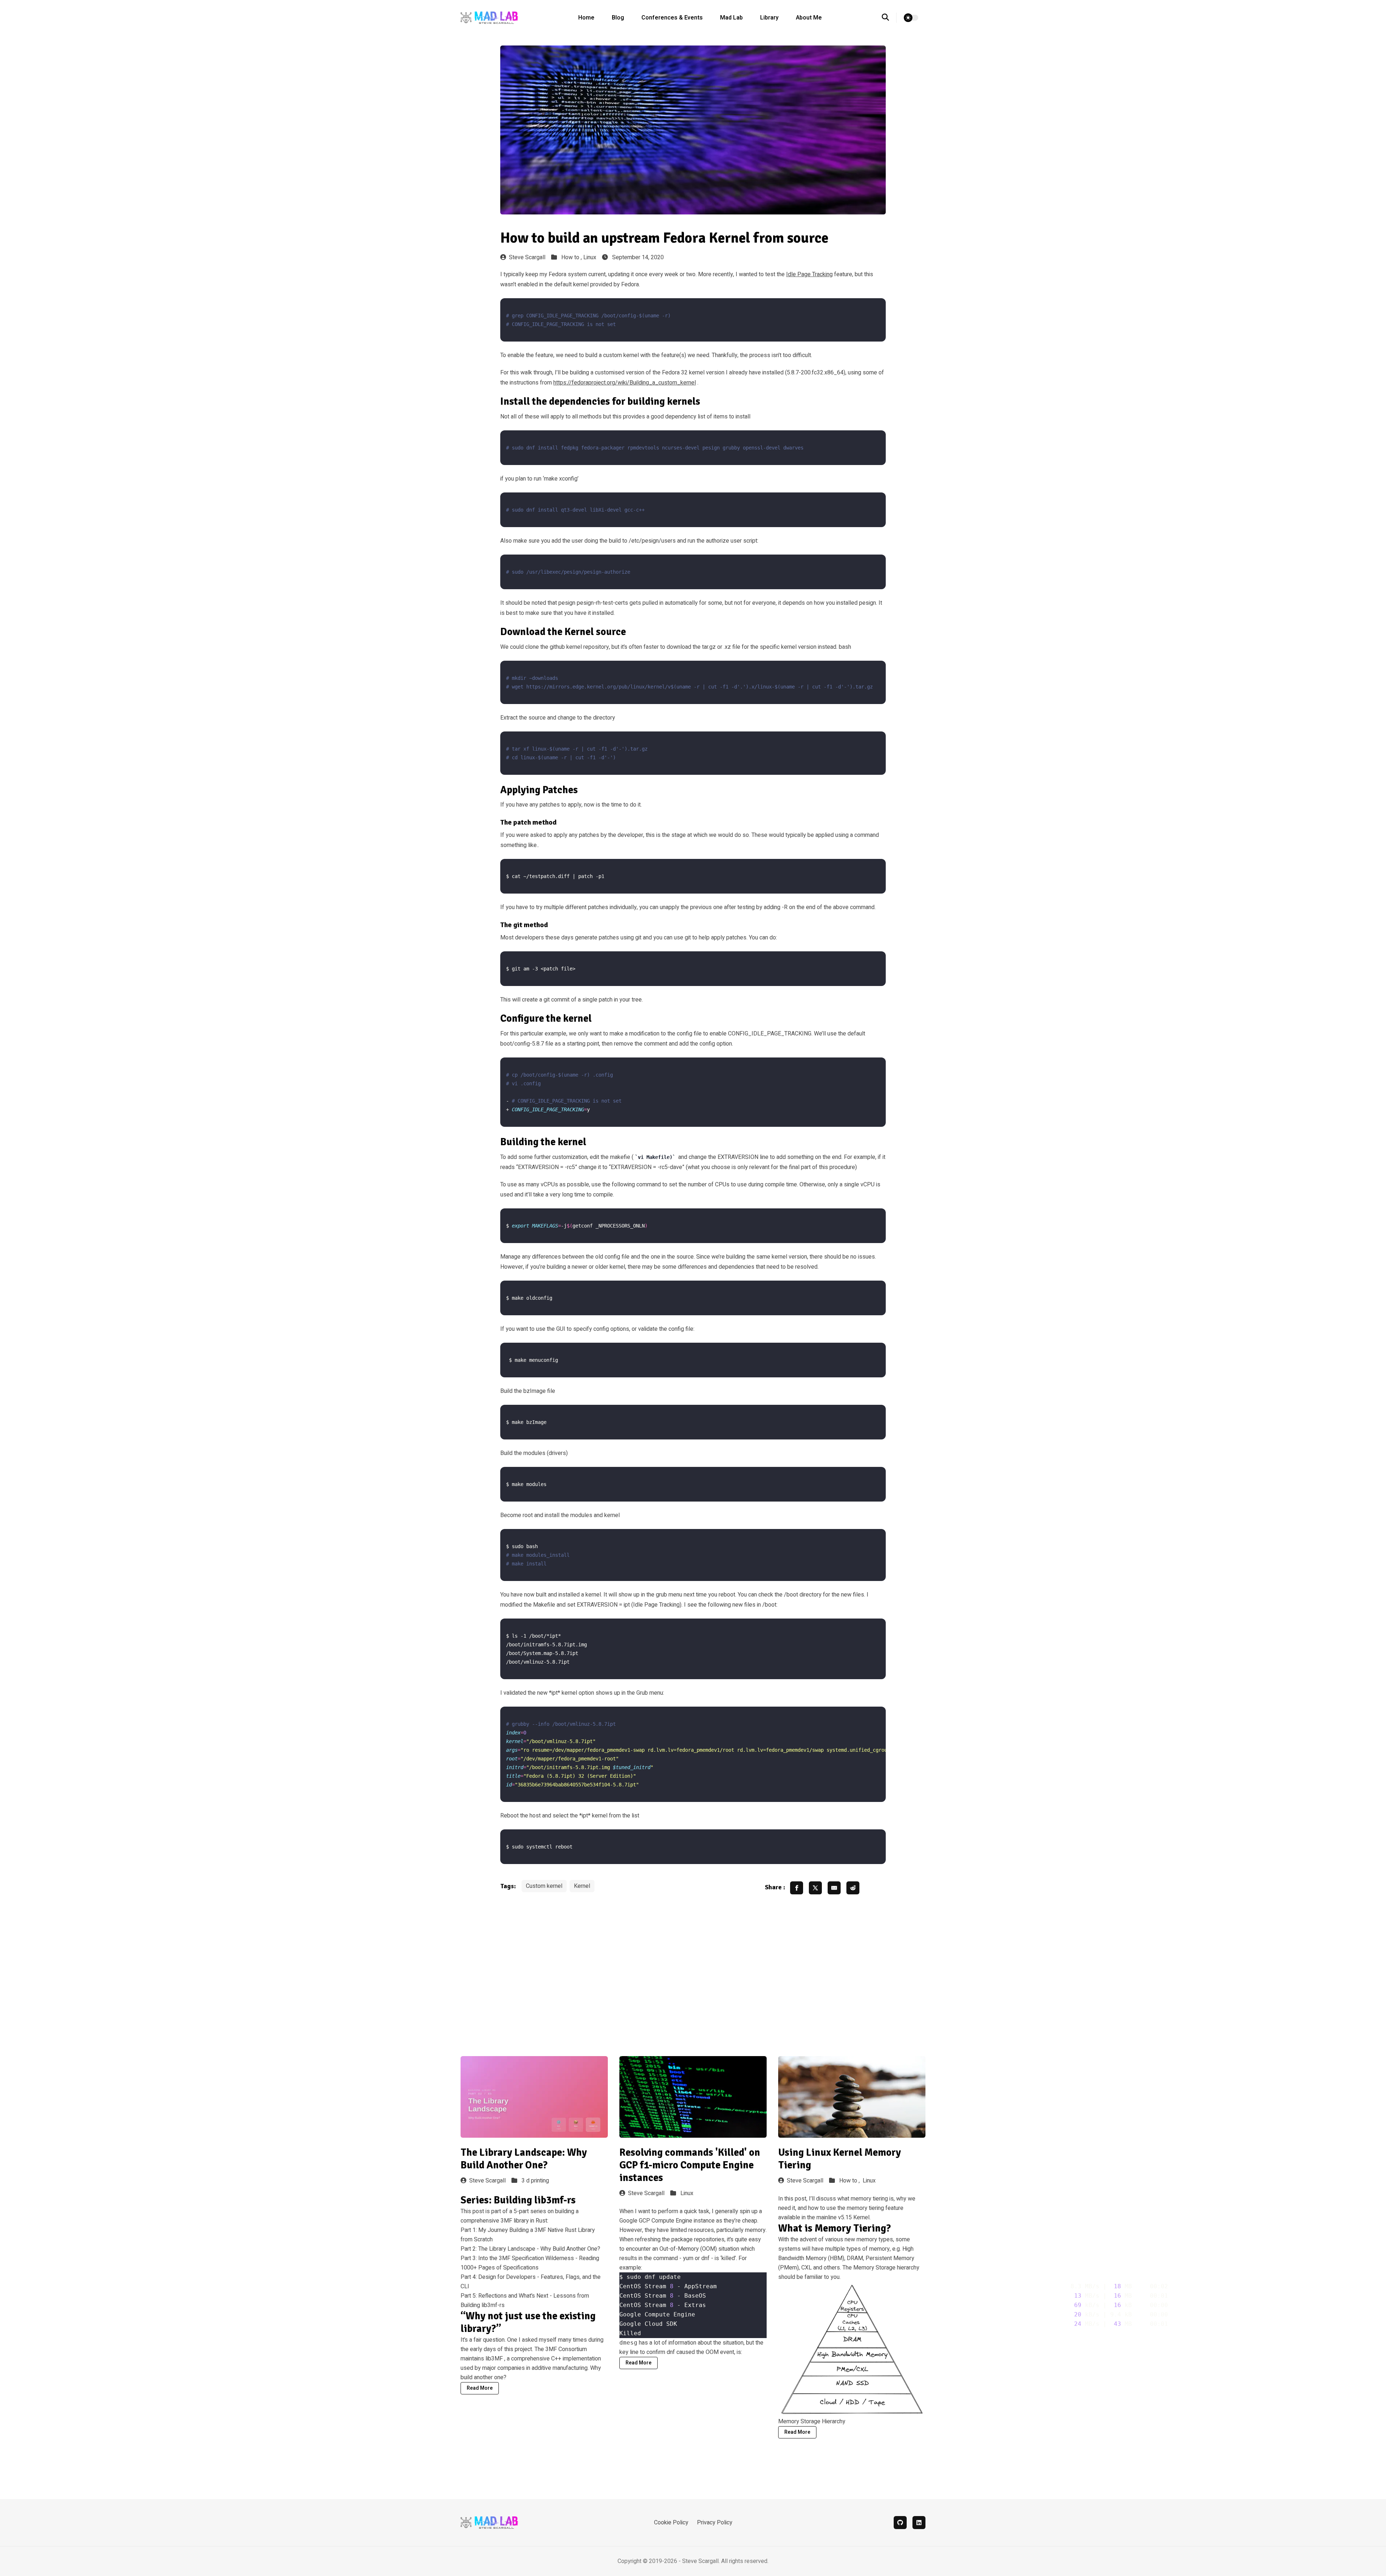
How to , (572, 257)
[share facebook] (797, 1888)
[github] (900, 2523)
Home (586, 18)
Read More (480, 2388)
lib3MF (494, 2359)
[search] (889, 18)
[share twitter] (815, 1888)
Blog (618, 18)
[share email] (834, 1888)
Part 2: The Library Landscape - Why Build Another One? (530, 2249)
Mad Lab (731, 18)
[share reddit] (853, 1888)
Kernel (582, 1886)
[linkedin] (919, 2523)
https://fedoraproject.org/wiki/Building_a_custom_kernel (625, 383)
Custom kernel (544, 1886)
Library (769, 18)
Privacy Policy (715, 2523)
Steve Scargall (527, 257)
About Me (809, 18)
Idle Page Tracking (809, 274)
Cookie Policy (671, 2523)
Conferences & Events (672, 18)
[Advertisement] (693, 1948)
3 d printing (535, 2181)
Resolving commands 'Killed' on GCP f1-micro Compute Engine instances (690, 2165)
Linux (590, 257)
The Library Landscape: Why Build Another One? (524, 2159)
